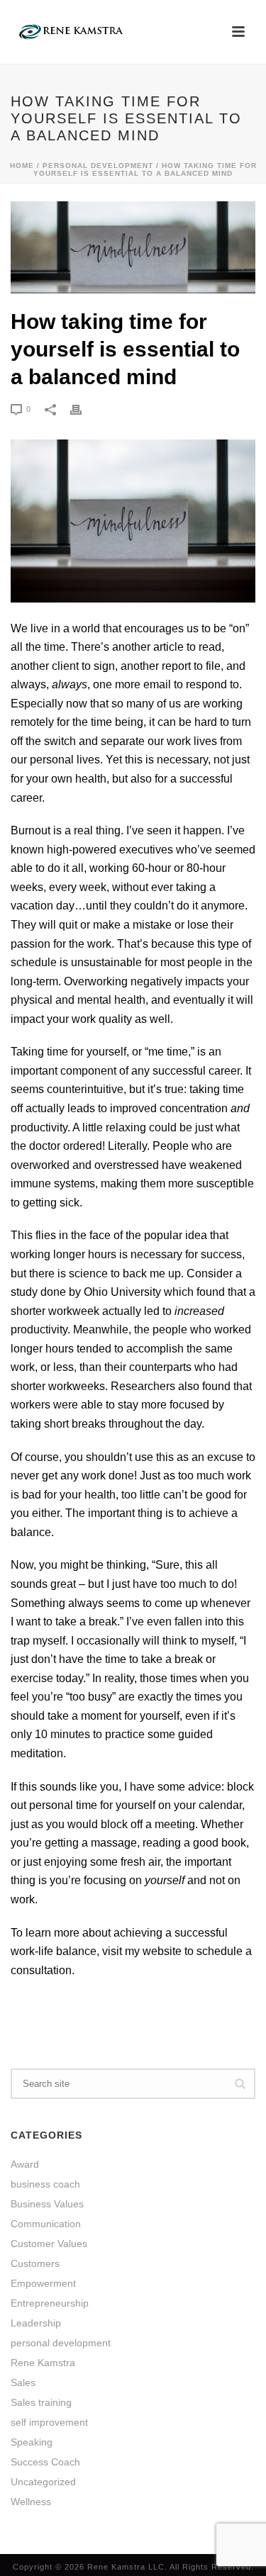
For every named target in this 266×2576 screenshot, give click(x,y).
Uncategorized (43, 2482)
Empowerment (43, 2283)
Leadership (36, 2323)
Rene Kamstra (43, 2363)
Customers (35, 2263)
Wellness (31, 2502)
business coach (45, 2184)
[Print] (83, 409)
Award (25, 2164)
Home (22, 166)
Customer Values (49, 2244)
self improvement (49, 2422)
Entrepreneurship (50, 2303)
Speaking (32, 2442)
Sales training (41, 2402)
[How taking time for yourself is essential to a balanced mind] (133, 247)
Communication (46, 2224)
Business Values (47, 2204)
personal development (98, 166)
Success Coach (45, 2462)
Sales (23, 2382)
